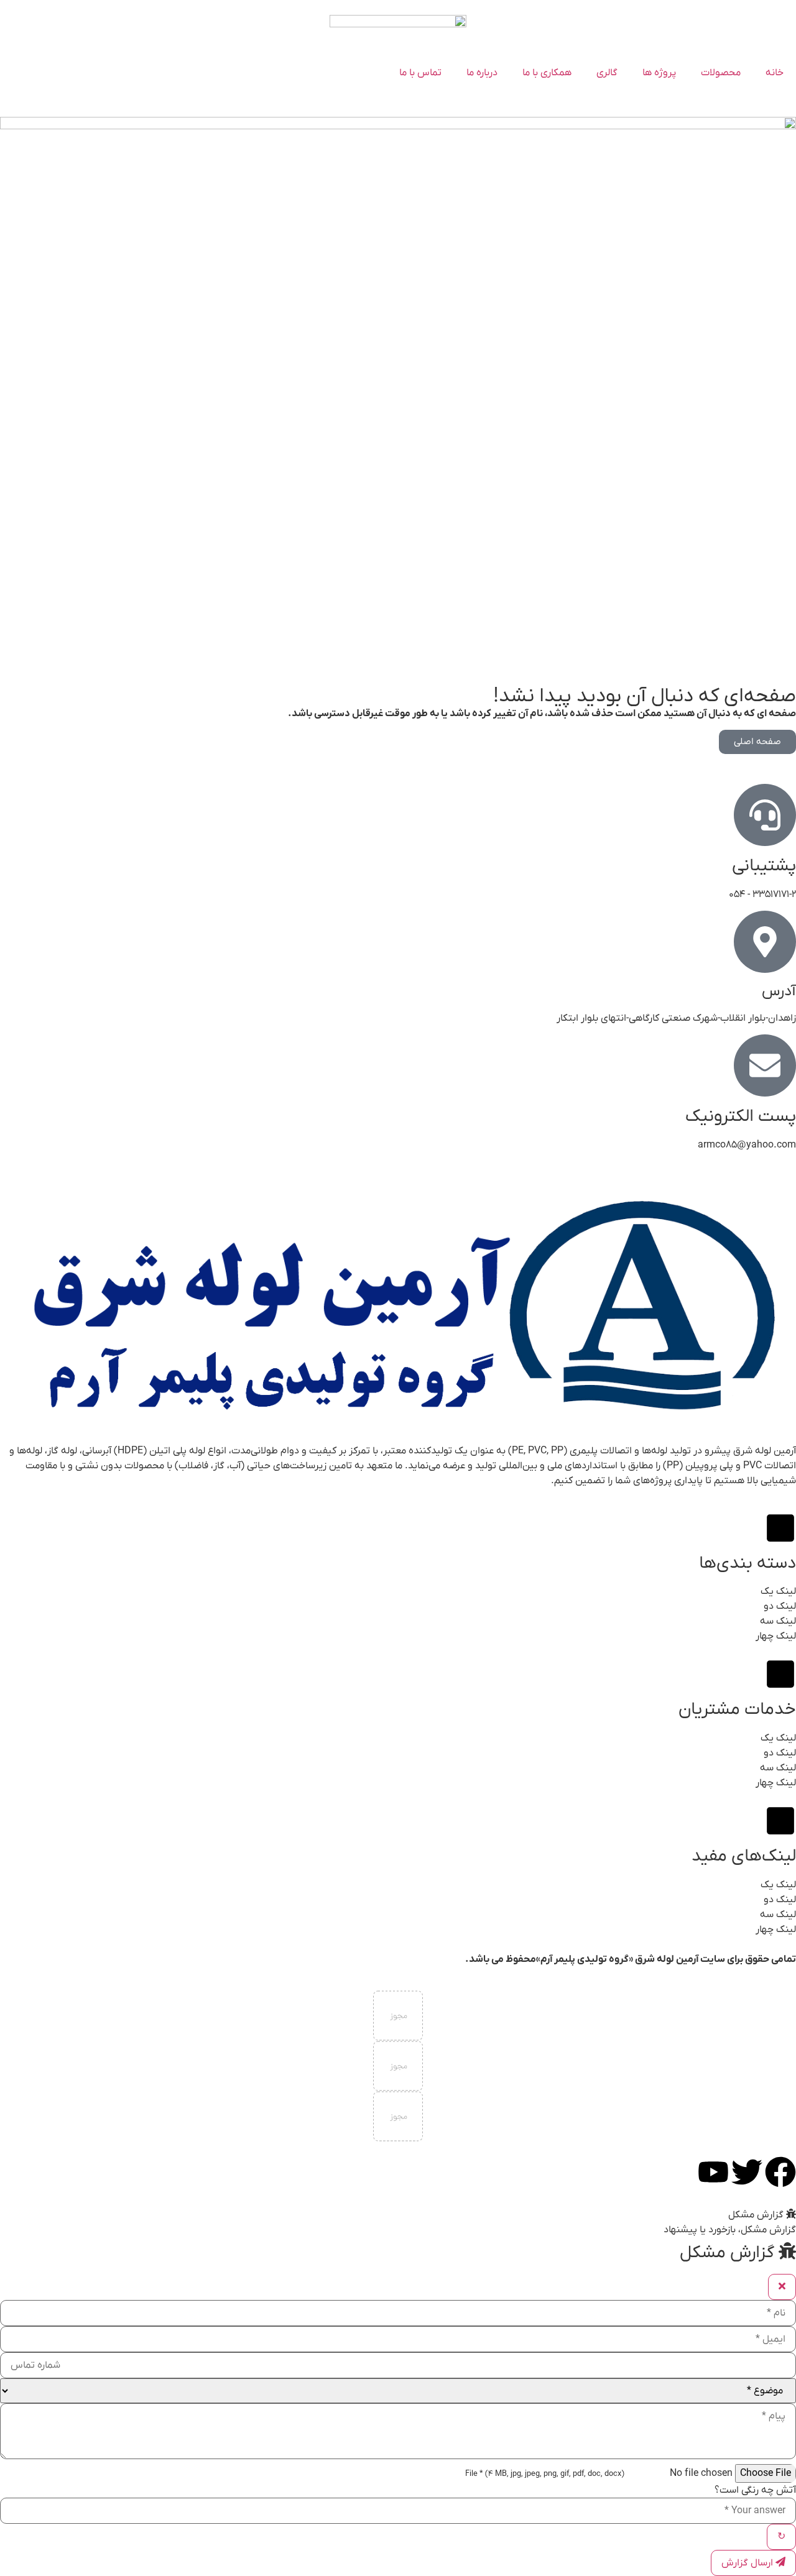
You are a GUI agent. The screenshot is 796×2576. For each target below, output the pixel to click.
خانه (775, 73)
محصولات (721, 73)
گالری (607, 73)
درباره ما (482, 73)
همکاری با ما (547, 73)
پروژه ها (659, 73)
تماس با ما (420, 73)
